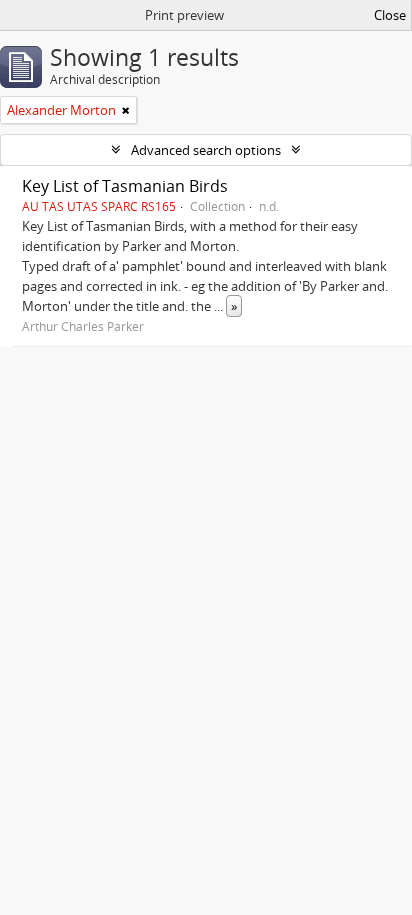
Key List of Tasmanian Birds (125, 186)
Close (390, 15)
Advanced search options (206, 150)
